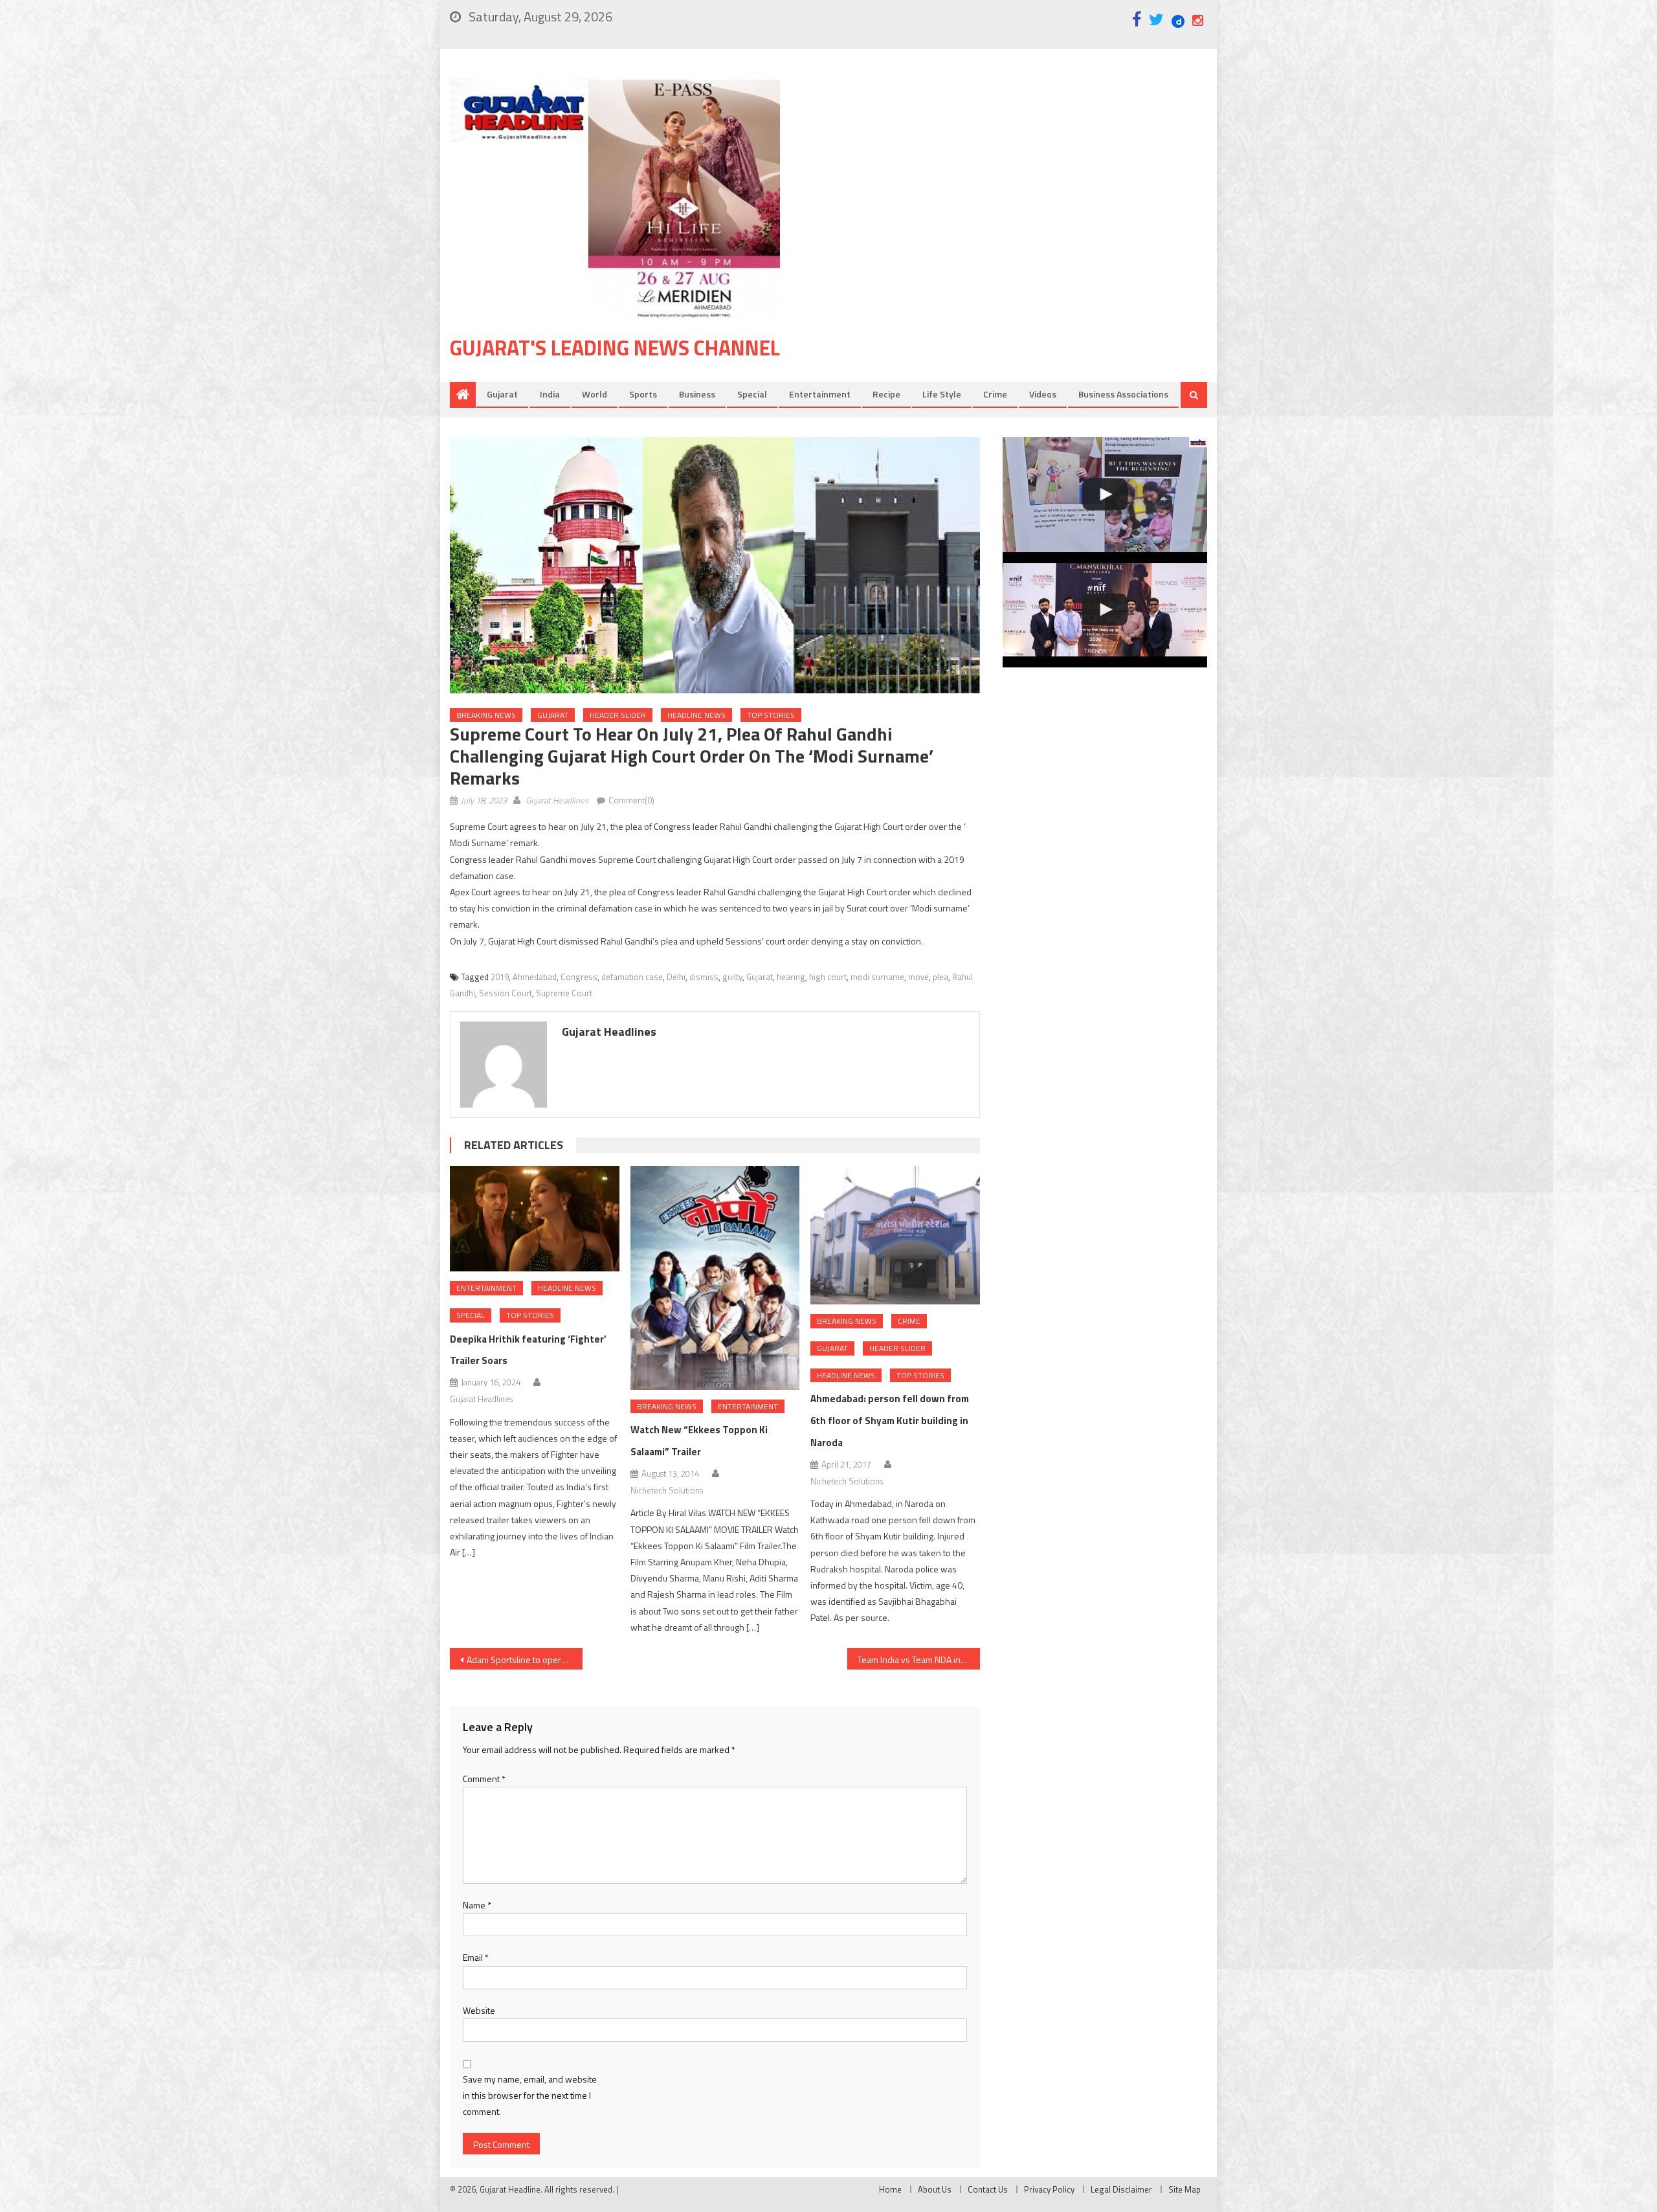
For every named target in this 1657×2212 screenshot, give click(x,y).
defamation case (632, 977)
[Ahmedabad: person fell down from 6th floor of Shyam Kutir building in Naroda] (895, 1235)
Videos (1043, 394)
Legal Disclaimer (1121, 2189)
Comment (484, 1779)
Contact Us (988, 2189)
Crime (995, 394)
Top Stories (771, 715)
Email (476, 1957)
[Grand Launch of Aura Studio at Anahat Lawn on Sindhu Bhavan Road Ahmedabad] (1105, 495)
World (595, 394)
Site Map (1184, 2189)
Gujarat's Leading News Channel (615, 348)
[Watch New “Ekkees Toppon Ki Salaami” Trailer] (715, 1278)
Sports (643, 394)
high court (828, 977)
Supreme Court (564, 993)
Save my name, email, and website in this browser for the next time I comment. (530, 2095)
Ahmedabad (535, 977)
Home (890, 2189)
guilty (732, 977)
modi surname (877, 977)
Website (479, 2010)
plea (940, 977)
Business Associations (1123, 394)
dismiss (704, 977)
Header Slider (618, 715)
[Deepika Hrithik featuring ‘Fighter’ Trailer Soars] (535, 1219)
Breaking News (486, 715)
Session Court (506, 993)
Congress (579, 977)
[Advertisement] (1013, 181)
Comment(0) (631, 800)
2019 (500, 977)
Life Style (942, 394)
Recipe (886, 394)
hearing (791, 977)
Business (697, 394)
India (550, 394)
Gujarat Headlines (557, 800)
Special (752, 394)
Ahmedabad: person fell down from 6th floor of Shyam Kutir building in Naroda (890, 1421)
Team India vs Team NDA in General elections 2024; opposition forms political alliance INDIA (919, 1659)
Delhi (676, 977)
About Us (935, 2189)
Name (477, 1905)
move (918, 977)
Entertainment (820, 394)
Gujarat (502, 394)
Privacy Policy (1049, 2189)
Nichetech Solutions (667, 1490)
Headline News (696, 715)
